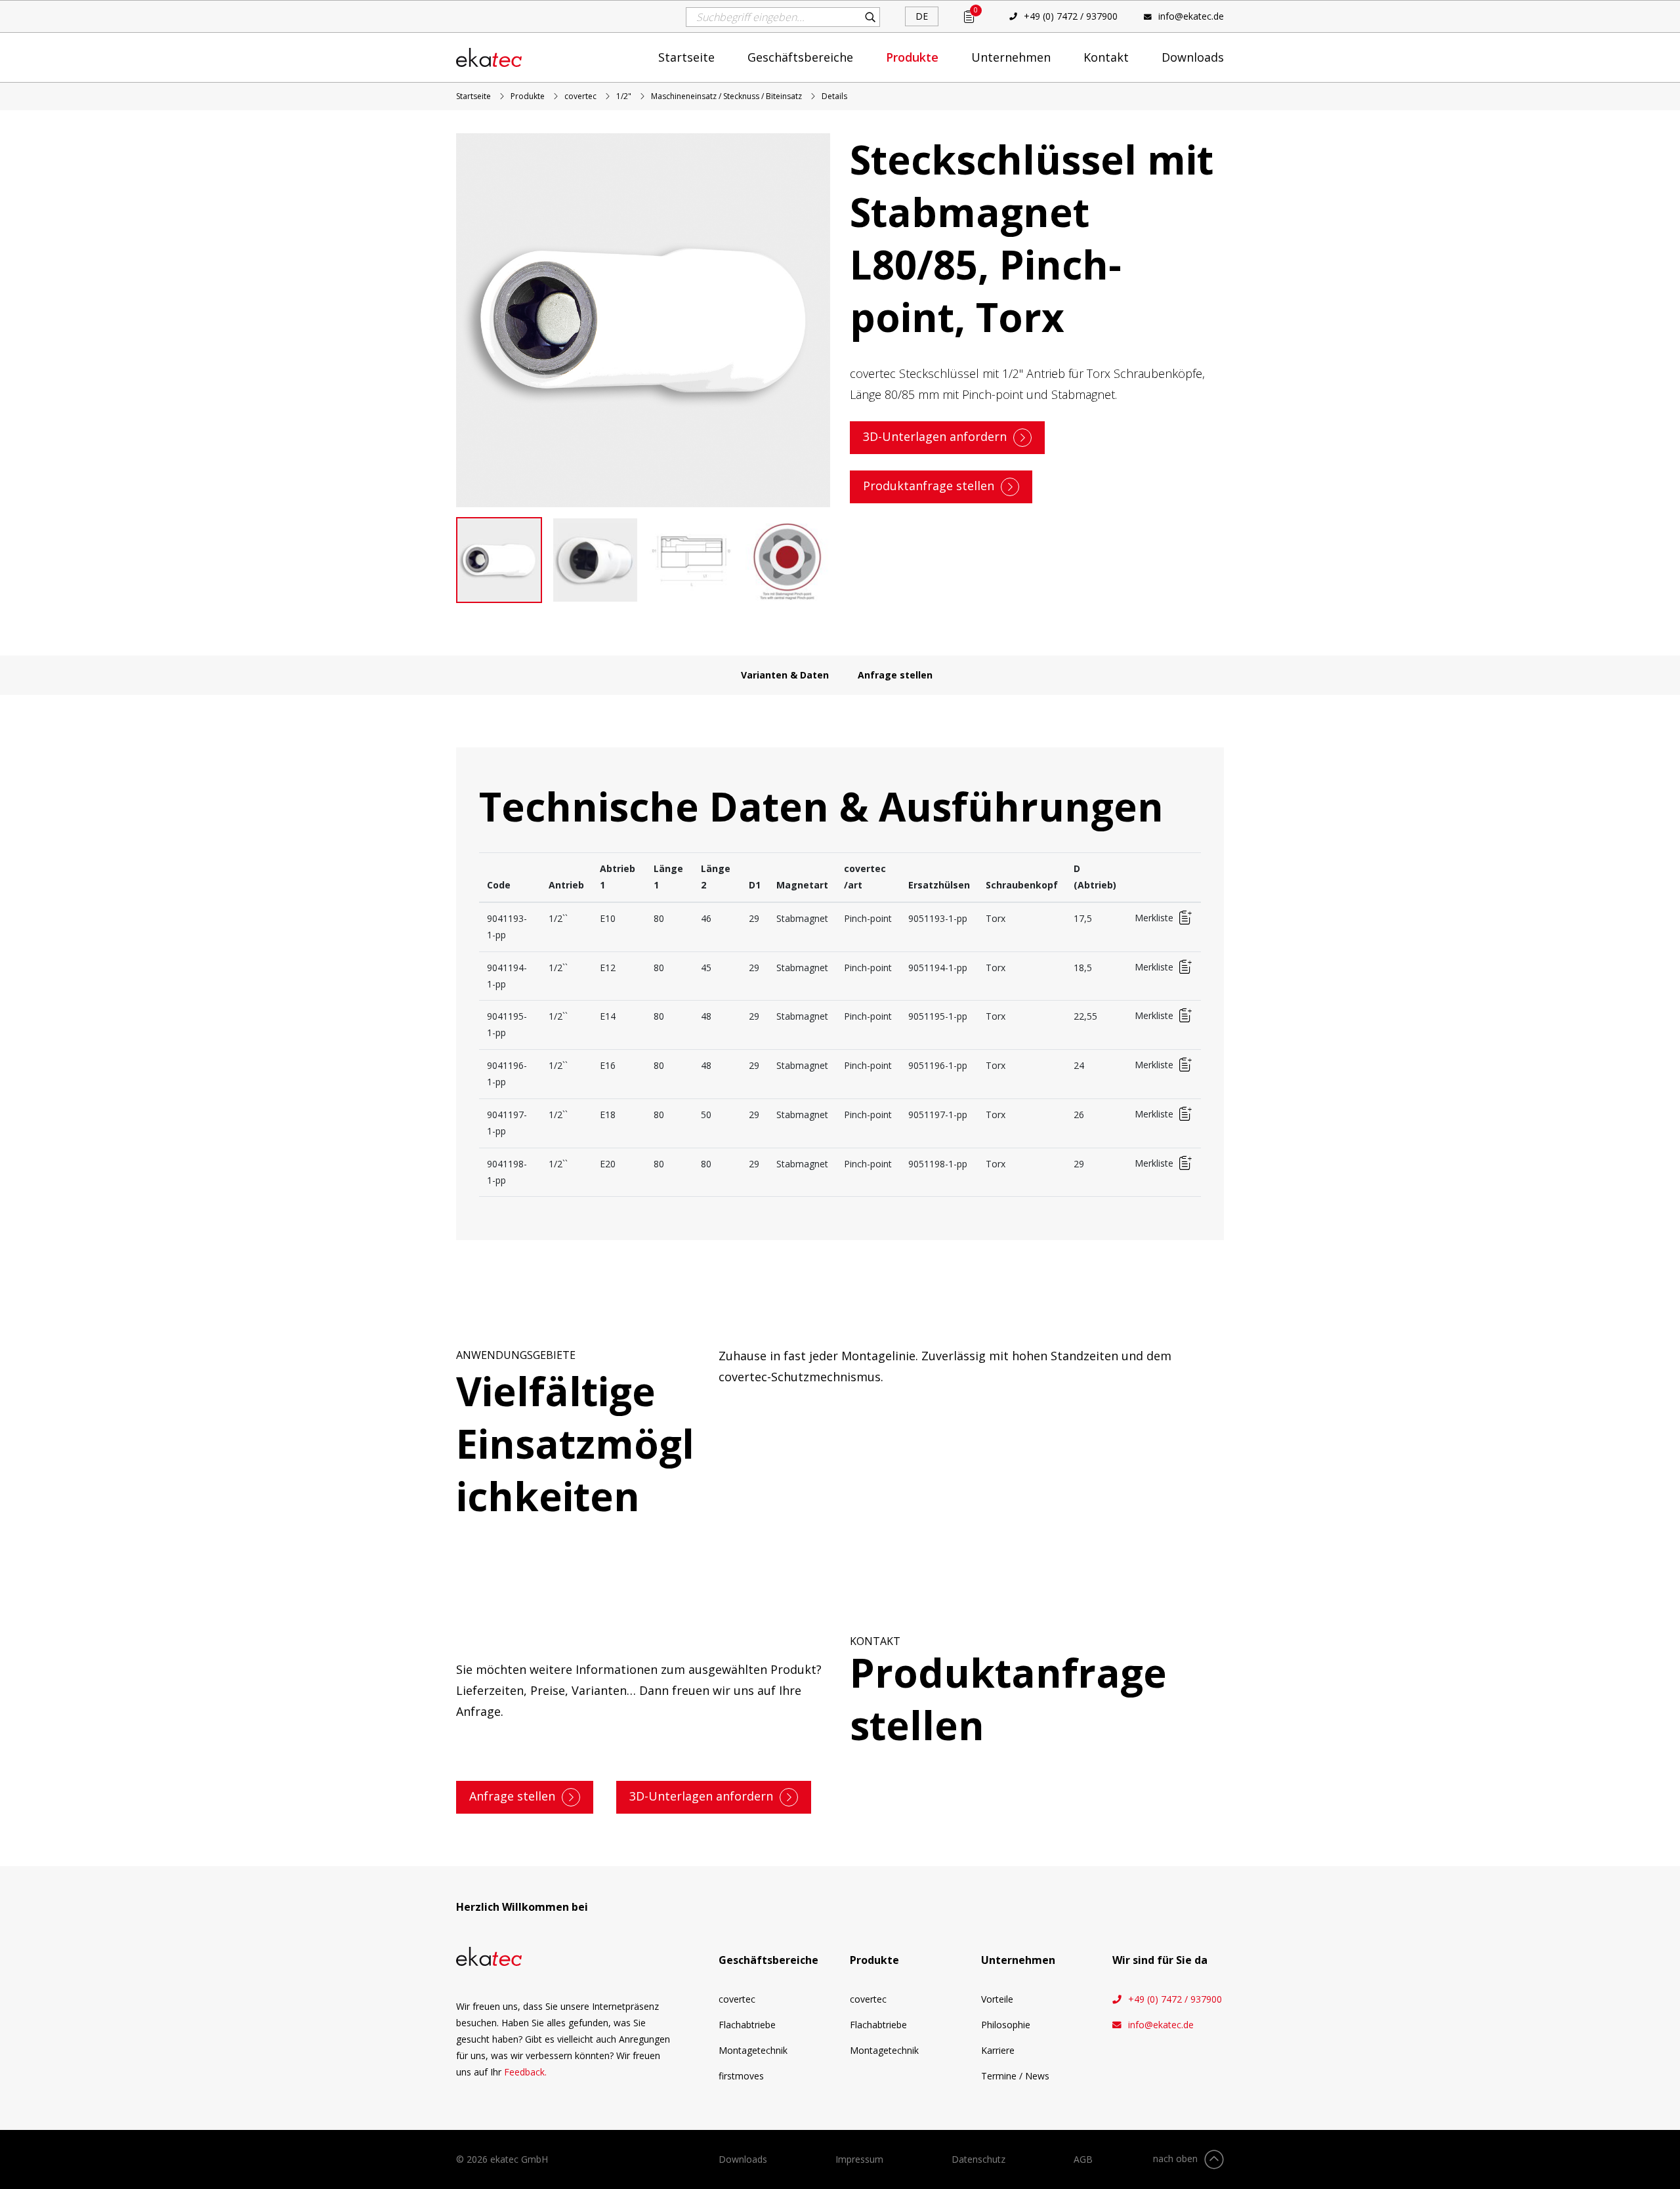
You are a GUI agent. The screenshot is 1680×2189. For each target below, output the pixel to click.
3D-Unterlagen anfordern (935, 436)
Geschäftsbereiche (800, 57)
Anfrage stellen (895, 675)
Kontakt (1106, 57)
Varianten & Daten (785, 675)
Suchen (870, 17)
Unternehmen (1011, 57)
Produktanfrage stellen (929, 486)
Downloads (1193, 57)
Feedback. (525, 2072)
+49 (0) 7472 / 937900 (1071, 16)
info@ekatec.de (1191, 16)
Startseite (686, 57)
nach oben (1175, 2158)
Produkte (912, 57)
